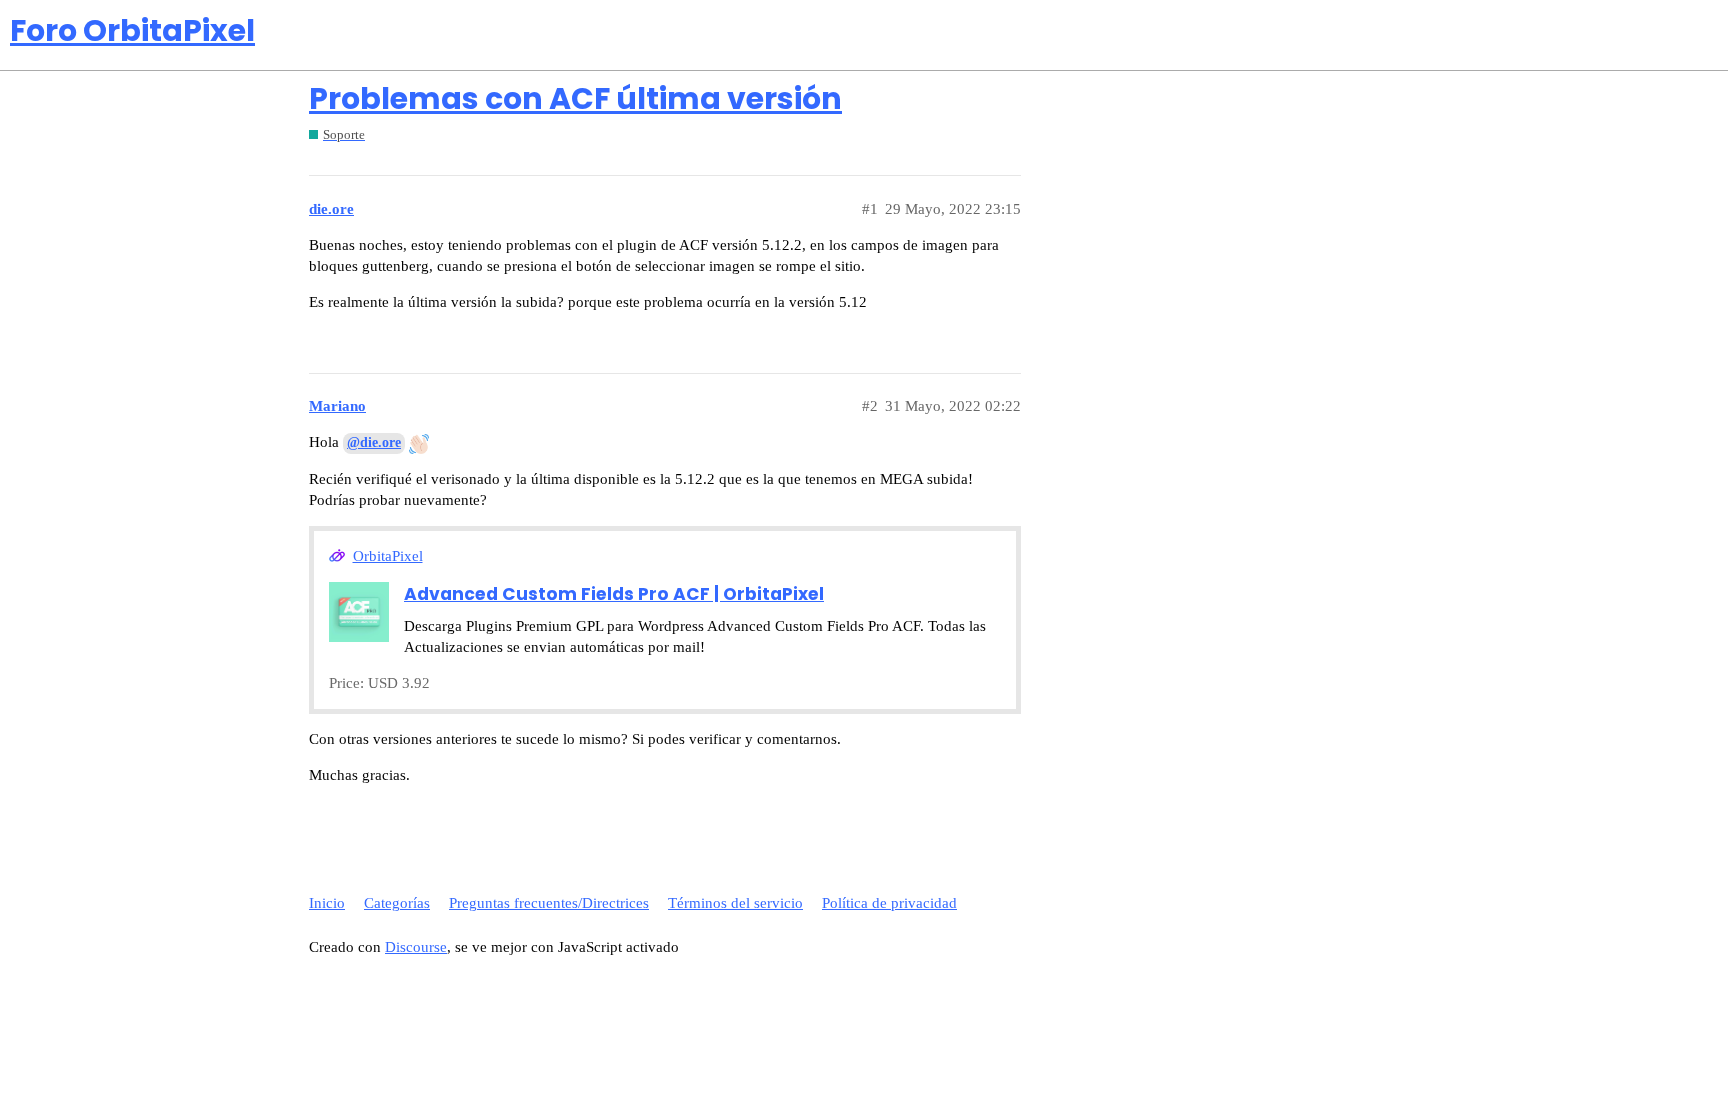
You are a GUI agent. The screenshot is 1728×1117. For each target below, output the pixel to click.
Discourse (416, 947)
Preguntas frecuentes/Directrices (549, 903)
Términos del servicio (735, 903)
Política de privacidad (889, 903)
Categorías (397, 903)
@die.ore (374, 442)
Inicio (327, 903)
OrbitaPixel (388, 556)
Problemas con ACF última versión (575, 98)
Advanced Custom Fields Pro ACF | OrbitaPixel (614, 594)
